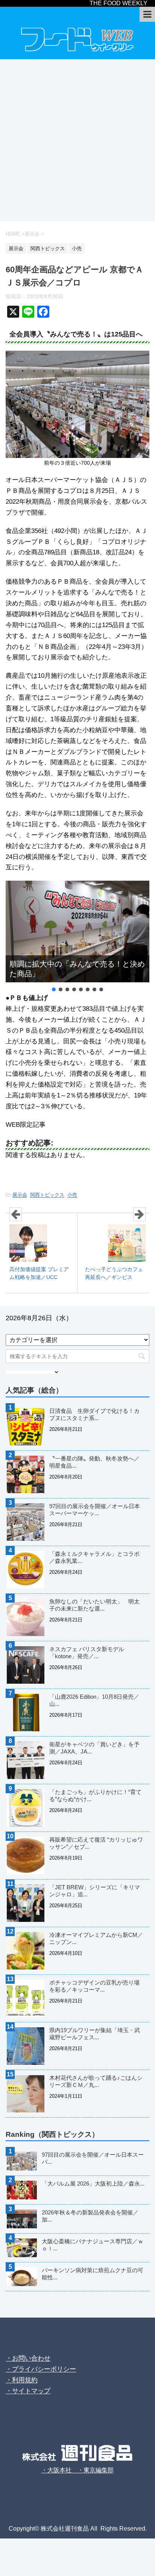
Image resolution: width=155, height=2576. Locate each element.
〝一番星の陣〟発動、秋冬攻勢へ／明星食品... (94, 1462)
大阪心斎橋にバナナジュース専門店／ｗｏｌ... (93, 2245)
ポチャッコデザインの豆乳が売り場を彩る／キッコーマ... (94, 1986)
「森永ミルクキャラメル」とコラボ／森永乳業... (94, 1557)
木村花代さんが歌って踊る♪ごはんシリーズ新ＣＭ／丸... (96, 2081)
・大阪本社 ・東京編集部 (77, 2470)
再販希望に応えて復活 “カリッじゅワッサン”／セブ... (96, 1843)
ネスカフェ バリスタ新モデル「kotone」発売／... (87, 1653)
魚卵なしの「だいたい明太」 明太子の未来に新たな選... (94, 1605)
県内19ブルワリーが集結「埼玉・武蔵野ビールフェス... (95, 2034)
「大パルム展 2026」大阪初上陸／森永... (93, 2183)
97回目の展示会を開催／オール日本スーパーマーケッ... (95, 1510)
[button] (54, 989)
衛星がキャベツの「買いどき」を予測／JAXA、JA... (94, 1748)
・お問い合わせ (28, 2358)
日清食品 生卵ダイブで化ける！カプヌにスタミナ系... (94, 1414)
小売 (72, 1195)
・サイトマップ (28, 2391)
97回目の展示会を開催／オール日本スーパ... (93, 2158)
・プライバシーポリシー (41, 2369)
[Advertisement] (77, 140)
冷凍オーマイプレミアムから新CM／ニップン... (96, 1938)
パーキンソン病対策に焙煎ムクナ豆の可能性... (93, 2274)
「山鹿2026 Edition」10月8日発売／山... (94, 1700)
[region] (77, 937)
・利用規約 (22, 2380)
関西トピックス (47, 1195)
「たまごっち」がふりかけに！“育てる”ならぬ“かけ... (95, 1795)
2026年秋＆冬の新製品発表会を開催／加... (90, 2216)
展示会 (20, 1195)
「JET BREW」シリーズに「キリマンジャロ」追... (95, 1891)
